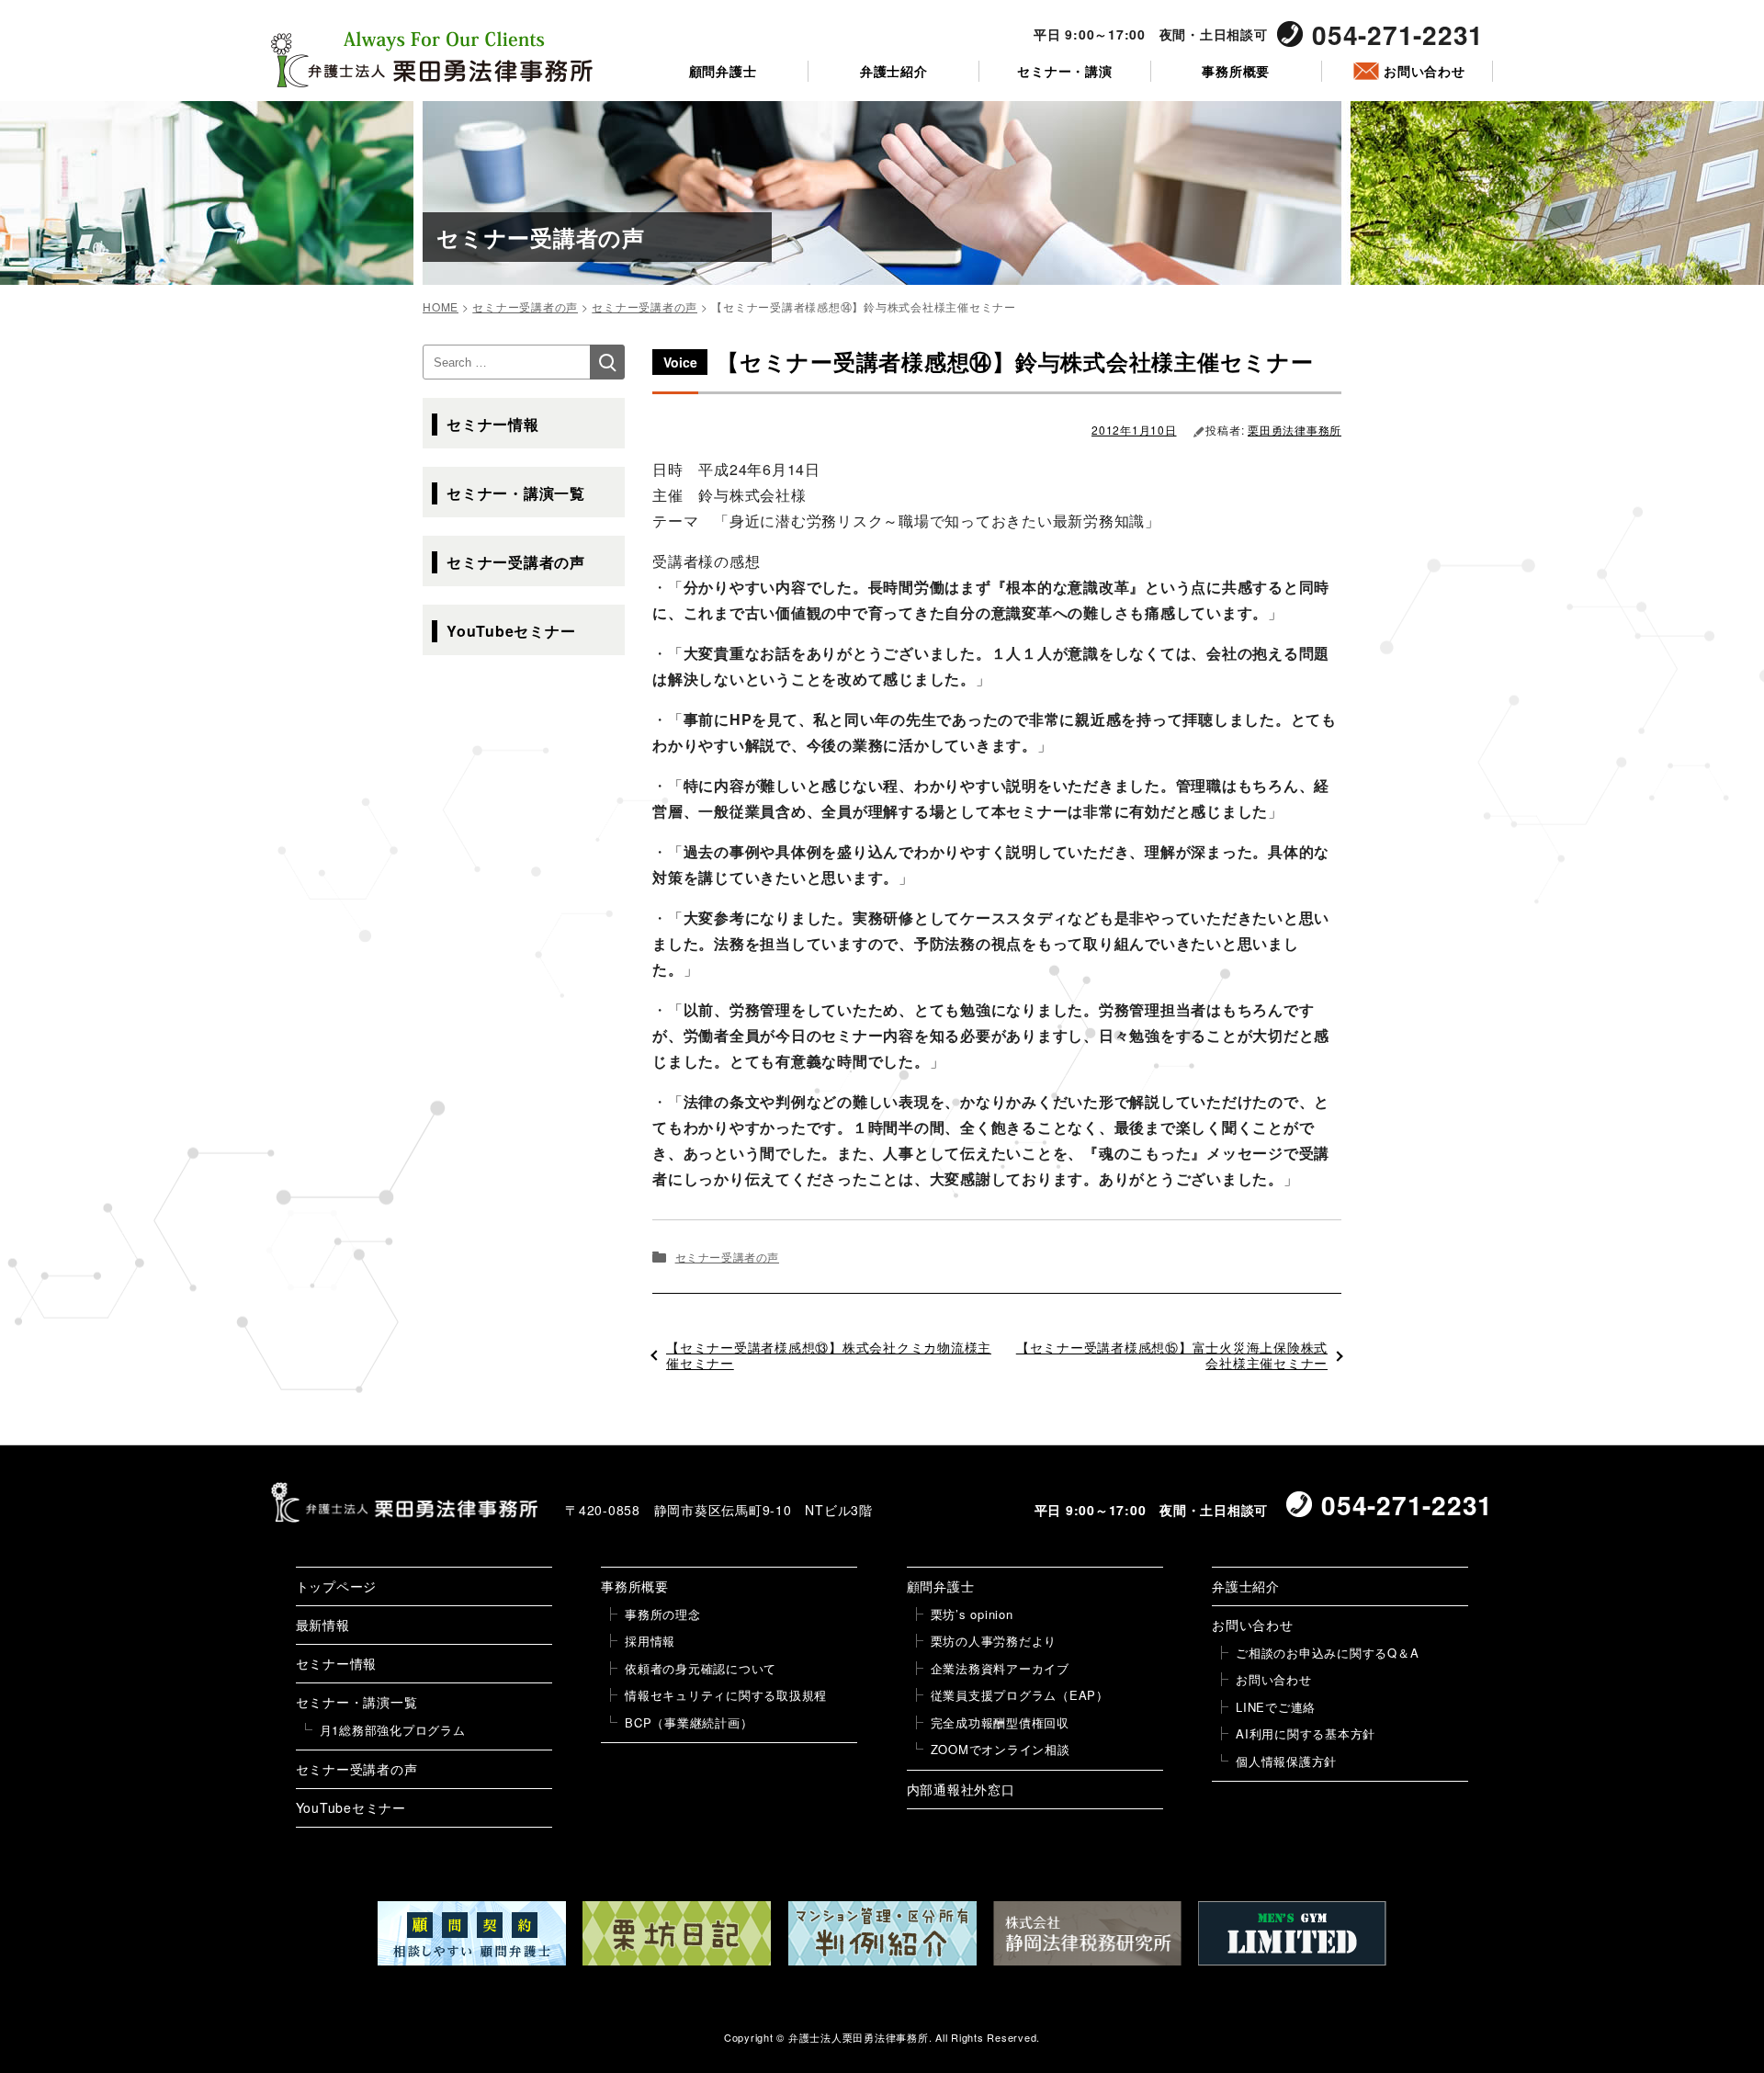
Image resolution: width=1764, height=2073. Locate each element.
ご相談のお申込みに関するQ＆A (1327, 1653)
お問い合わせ (1425, 71)
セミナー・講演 (1064, 71)
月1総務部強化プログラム (393, 1730)
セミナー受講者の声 (727, 1257)
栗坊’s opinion (972, 1614)
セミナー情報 (493, 424)
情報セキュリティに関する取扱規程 (726, 1695)
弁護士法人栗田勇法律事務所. (860, 2037)
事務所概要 (1236, 71)
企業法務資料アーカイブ (1000, 1668)
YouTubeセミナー (511, 631)
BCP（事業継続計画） (689, 1722)
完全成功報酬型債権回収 (1000, 1722)
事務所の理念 (663, 1614)
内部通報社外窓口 (961, 1789)
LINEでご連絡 (1276, 1707)
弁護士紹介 (894, 71)
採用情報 (650, 1641)
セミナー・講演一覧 (516, 493)
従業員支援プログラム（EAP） (1020, 1695)
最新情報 (323, 1625)
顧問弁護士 (723, 71)
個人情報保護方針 (1286, 1761)
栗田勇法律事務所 (1295, 430)
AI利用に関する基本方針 (1306, 1733)
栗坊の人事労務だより (994, 1641)
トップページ (337, 1586)
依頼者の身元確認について (701, 1668)
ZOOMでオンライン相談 (1001, 1749)
